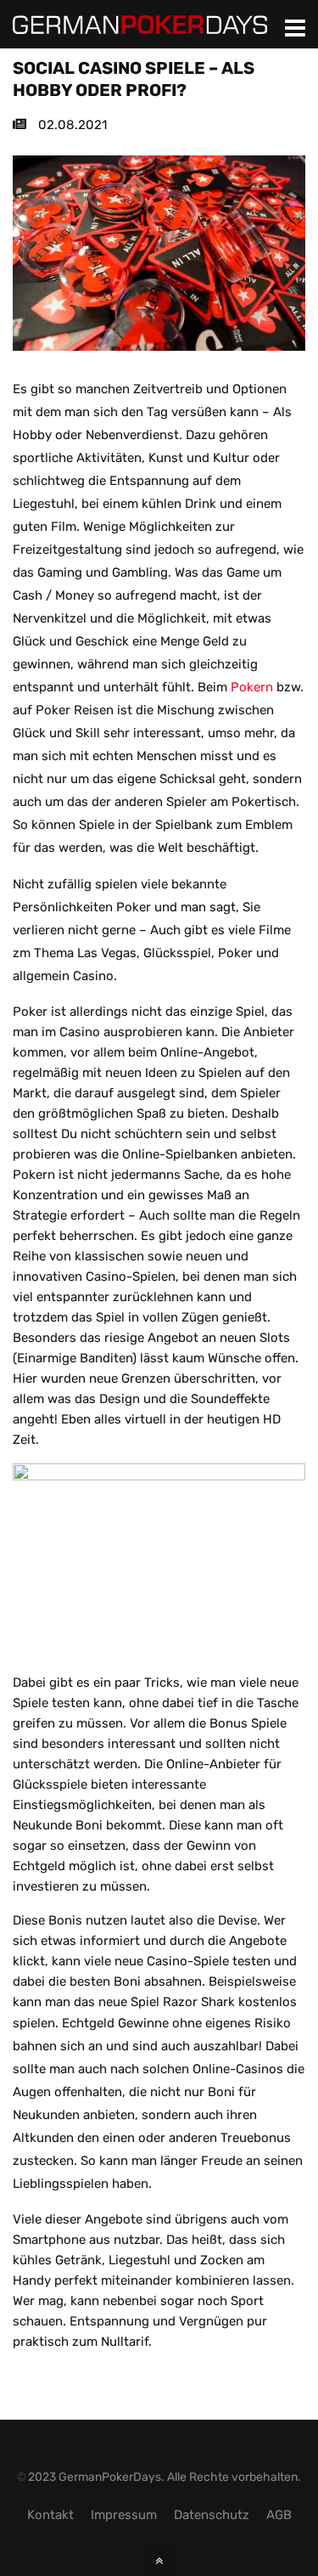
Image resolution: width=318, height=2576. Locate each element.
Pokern (252, 687)
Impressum (124, 2515)
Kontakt (50, 2515)
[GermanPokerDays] (140, 24)
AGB (279, 2515)
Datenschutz (212, 2515)
